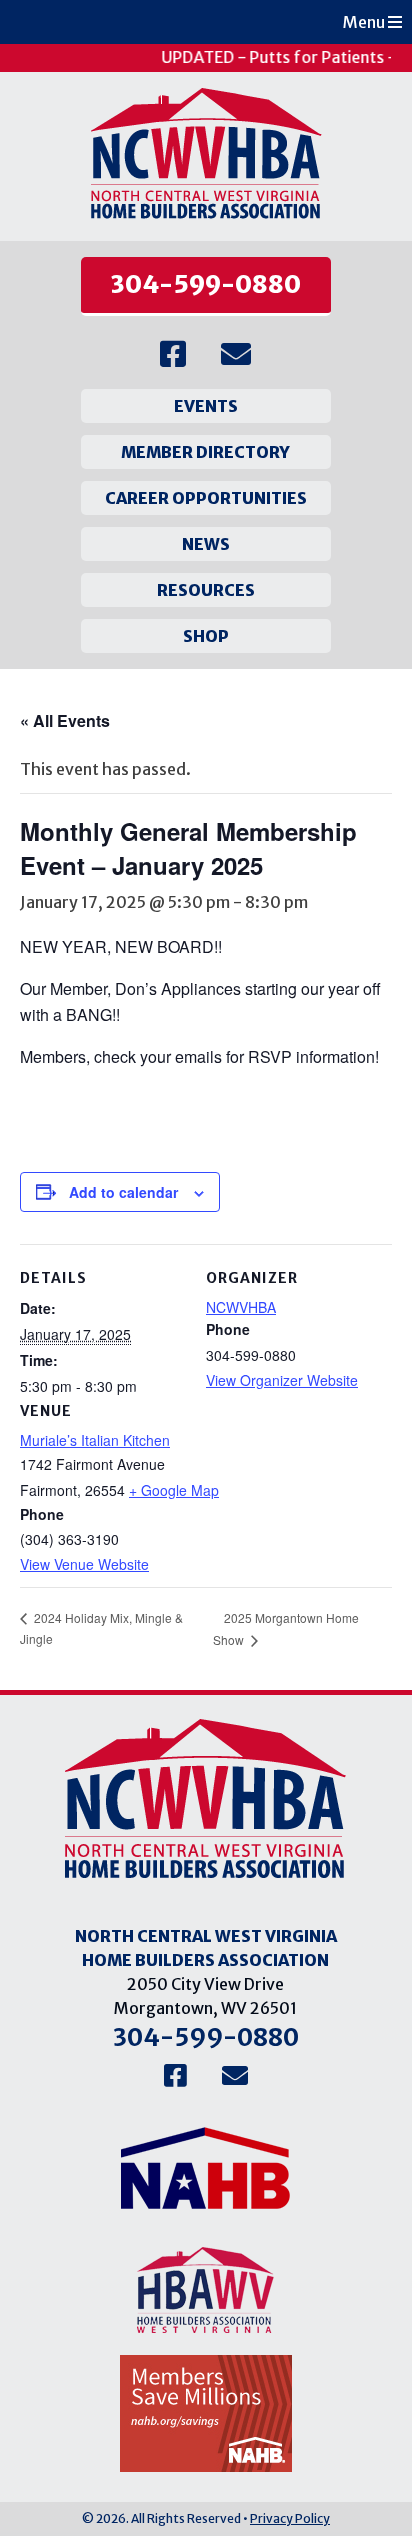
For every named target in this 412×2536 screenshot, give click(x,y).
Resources (206, 590)
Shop (206, 636)
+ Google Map (174, 1490)
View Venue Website (84, 1564)
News (206, 544)
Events (206, 406)
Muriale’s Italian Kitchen (95, 1440)
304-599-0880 (206, 284)
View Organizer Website (282, 1380)
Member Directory (205, 452)
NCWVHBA (241, 1307)
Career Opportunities (206, 498)
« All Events (65, 720)
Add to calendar (123, 1192)
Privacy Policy (290, 2518)
